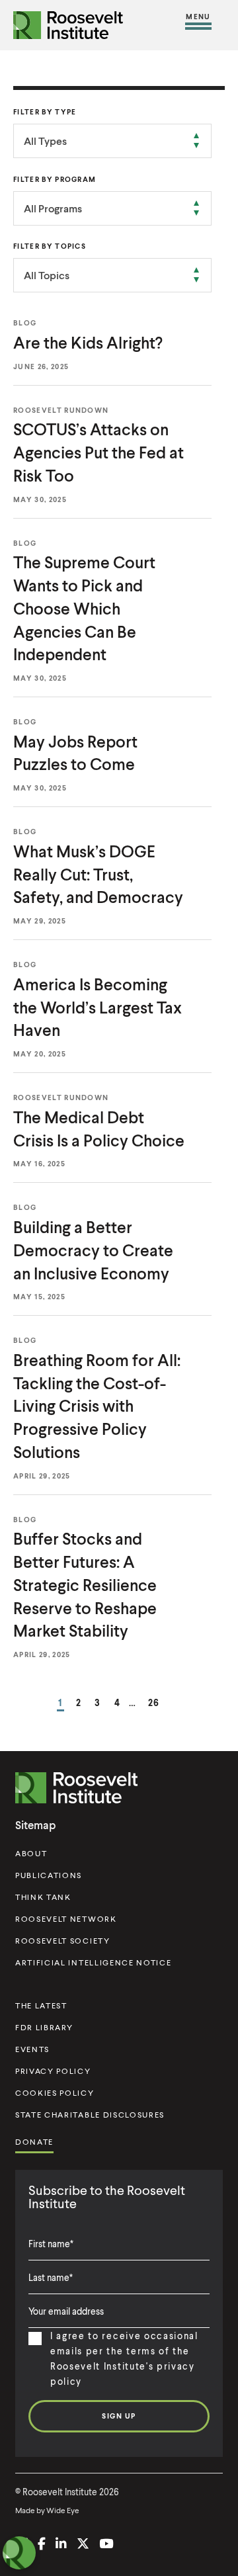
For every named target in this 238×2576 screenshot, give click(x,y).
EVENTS (32, 2049)
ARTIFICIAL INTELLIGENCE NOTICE (93, 1962)
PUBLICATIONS (49, 1875)
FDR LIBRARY (44, 2027)
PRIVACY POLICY (53, 2071)
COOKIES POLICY (55, 2093)
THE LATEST (41, 2005)
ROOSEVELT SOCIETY (63, 1941)
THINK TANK (43, 1897)
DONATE (34, 2142)
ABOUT (31, 1853)
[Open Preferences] (19, 2553)
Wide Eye (63, 2510)
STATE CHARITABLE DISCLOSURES (90, 2115)
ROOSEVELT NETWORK (66, 1919)
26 (154, 1702)
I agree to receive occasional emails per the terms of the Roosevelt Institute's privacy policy (124, 2358)
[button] (198, 25)
